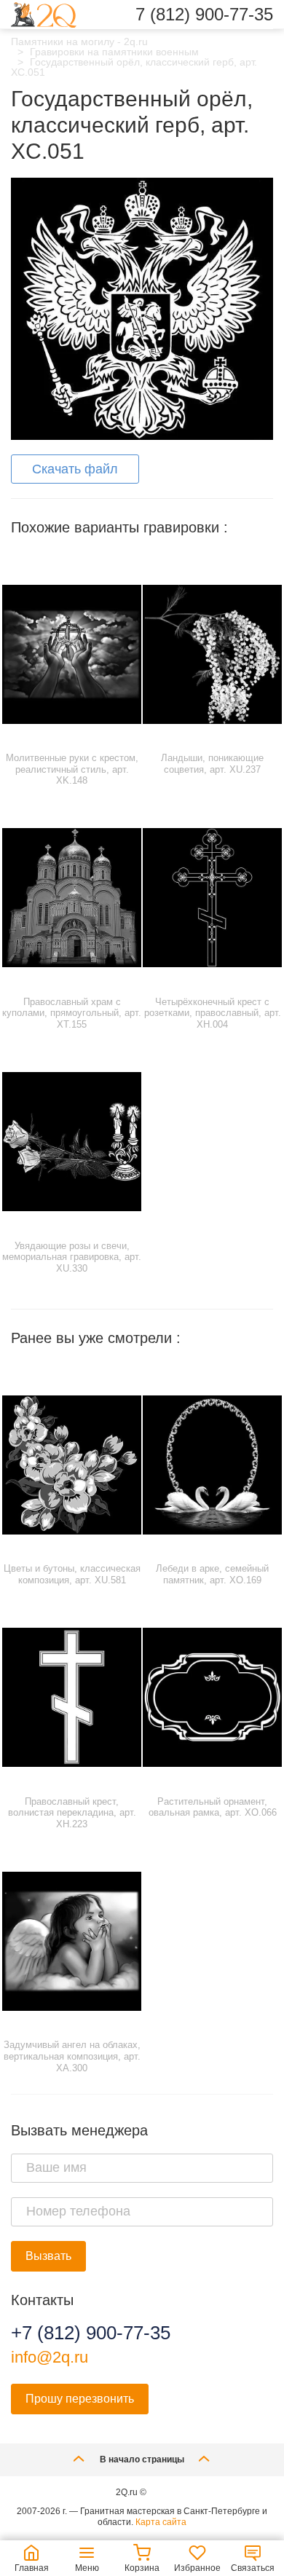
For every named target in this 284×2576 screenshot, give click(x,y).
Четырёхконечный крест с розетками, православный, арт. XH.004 (213, 1013)
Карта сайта (161, 2522)
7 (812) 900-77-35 (204, 15)
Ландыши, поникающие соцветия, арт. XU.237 (212, 764)
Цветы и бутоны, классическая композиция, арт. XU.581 (72, 1574)
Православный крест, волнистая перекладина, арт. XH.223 (72, 1813)
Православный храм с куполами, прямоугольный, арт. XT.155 (72, 1013)
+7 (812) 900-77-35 (91, 2333)
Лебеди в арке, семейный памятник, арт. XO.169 (212, 1574)
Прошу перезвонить (80, 2399)
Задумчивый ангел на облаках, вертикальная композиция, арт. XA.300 (72, 2056)
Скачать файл (75, 469)
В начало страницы (142, 2459)
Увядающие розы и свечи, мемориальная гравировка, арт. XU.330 (72, 1257)
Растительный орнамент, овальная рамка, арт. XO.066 (213, 1807)
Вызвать (48, 2256)
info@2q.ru (50, 2357)
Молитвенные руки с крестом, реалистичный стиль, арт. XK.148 (72, 769)
